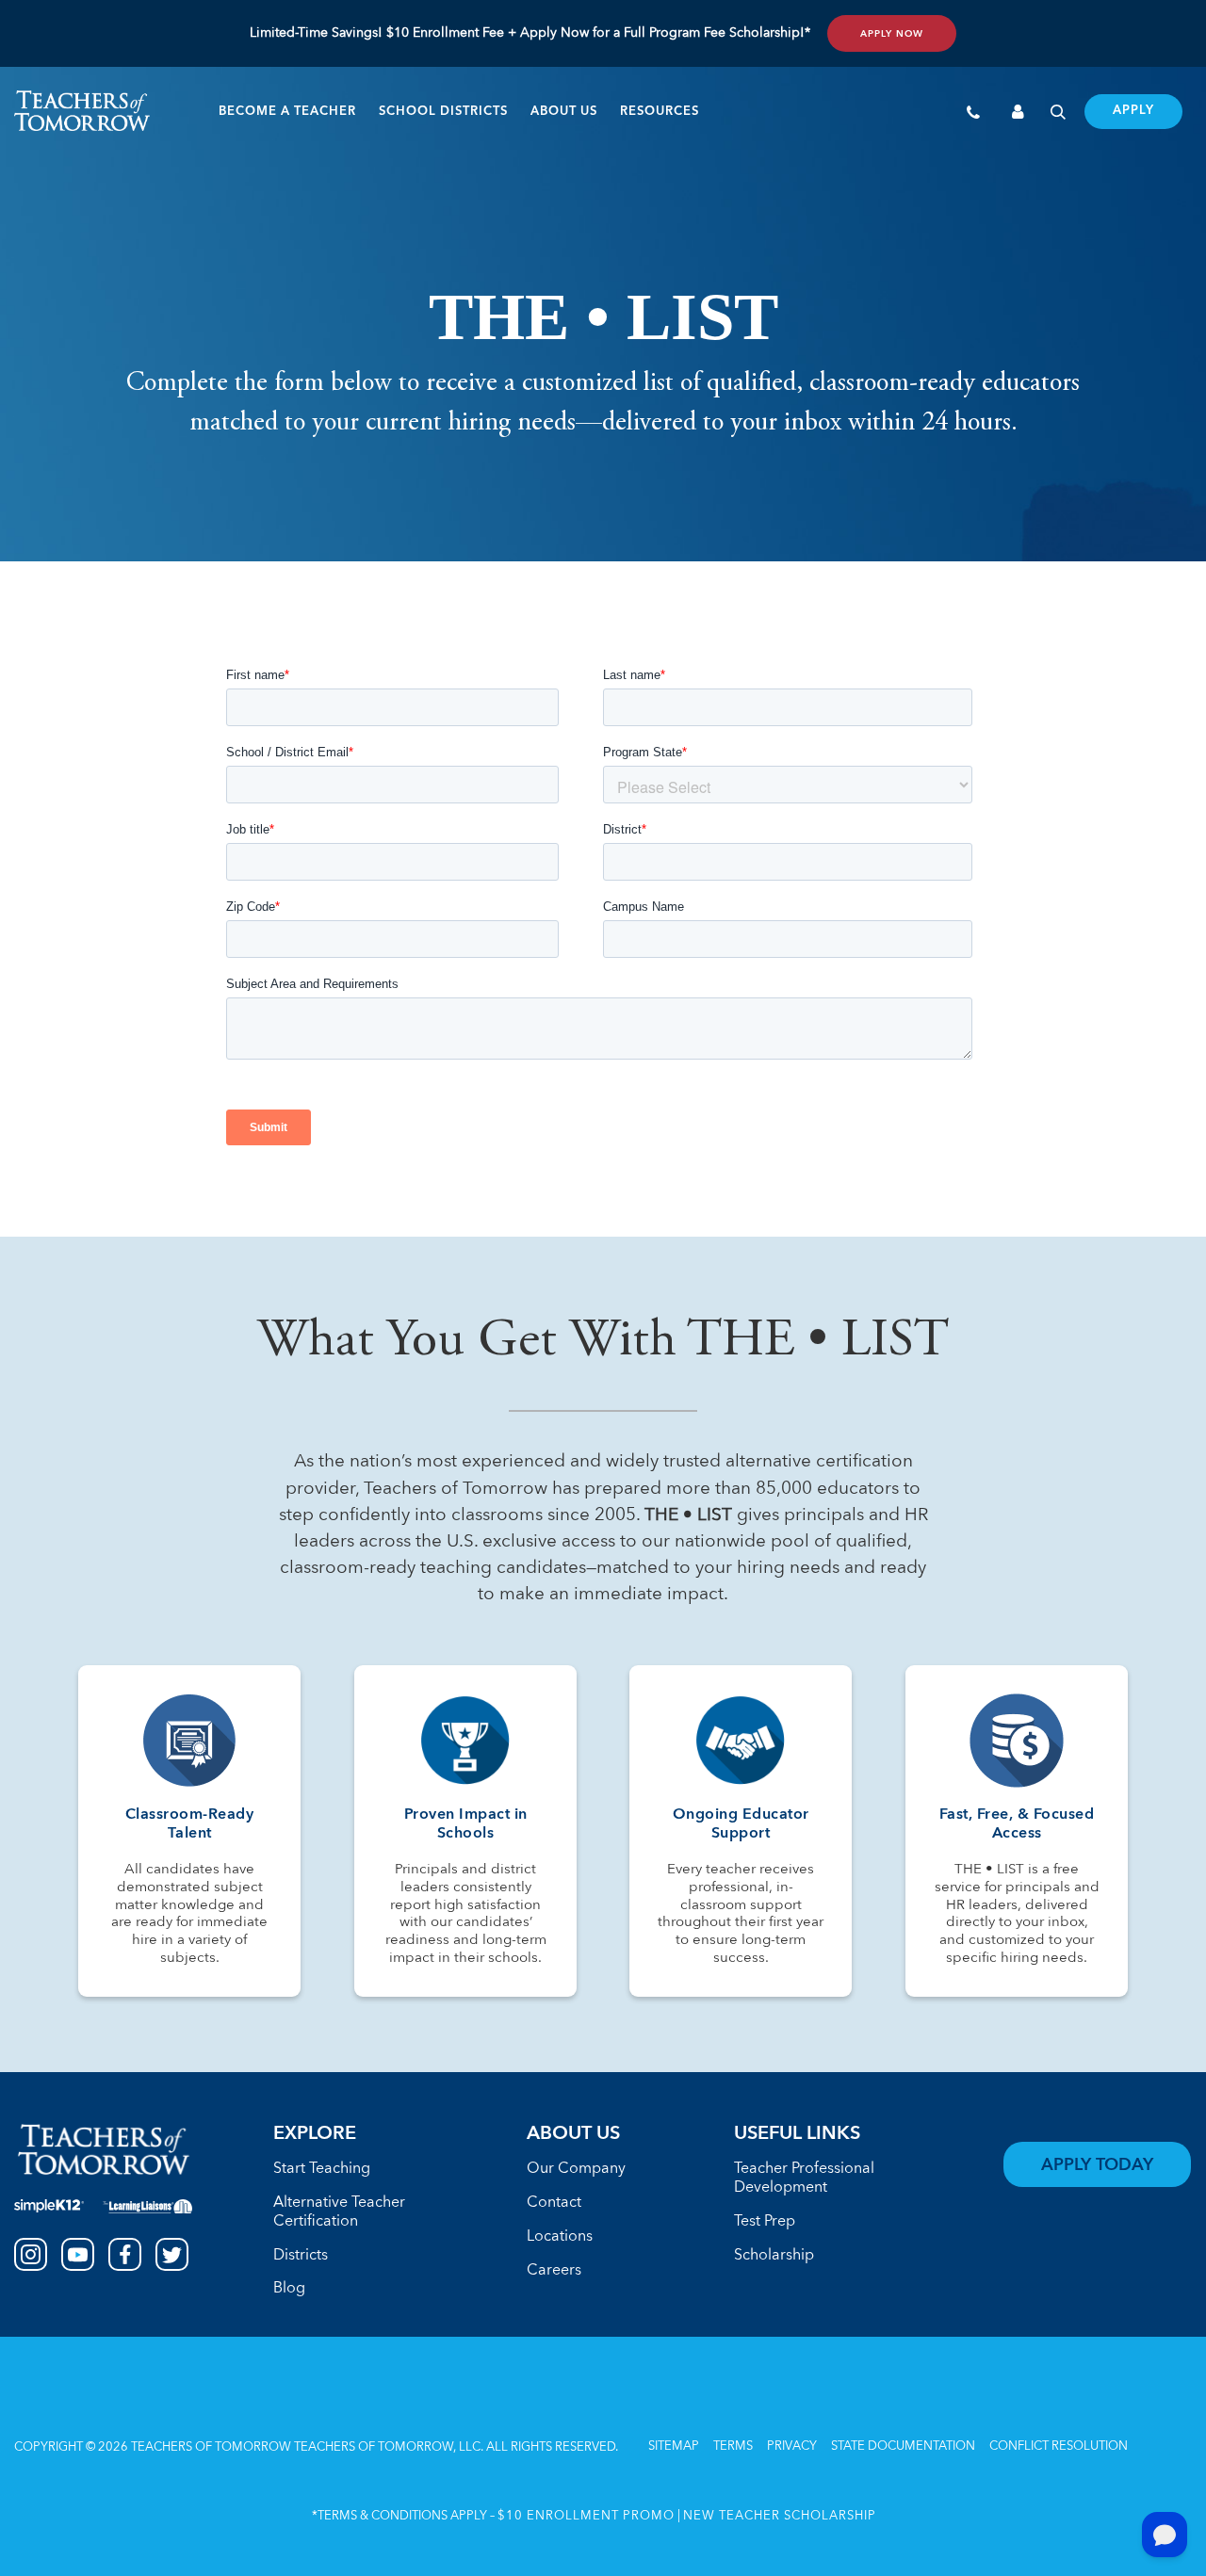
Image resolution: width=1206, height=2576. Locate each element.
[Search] (1058, 114)
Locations (560, 2237)
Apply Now (892, 34)
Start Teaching (322, 2169)
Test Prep (765, 2222)
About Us (564, 112)
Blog (289, 2289)
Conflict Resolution (1059, 2446)
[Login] (1019, 114)
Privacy (792, 2446)
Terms (733, 2446)
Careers (554, 2271)
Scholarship (774, 2256)
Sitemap (674, 2446)
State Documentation (903, 2446)
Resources (660, 112)
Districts (301, 2256)
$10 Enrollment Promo (586, 2516)
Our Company (576, 2169)
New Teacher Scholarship (780, 2516)
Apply (1133, 111)
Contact (554, 2203)
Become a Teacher (287, 112)
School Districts (443, 112)
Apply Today (1097, 2165)
